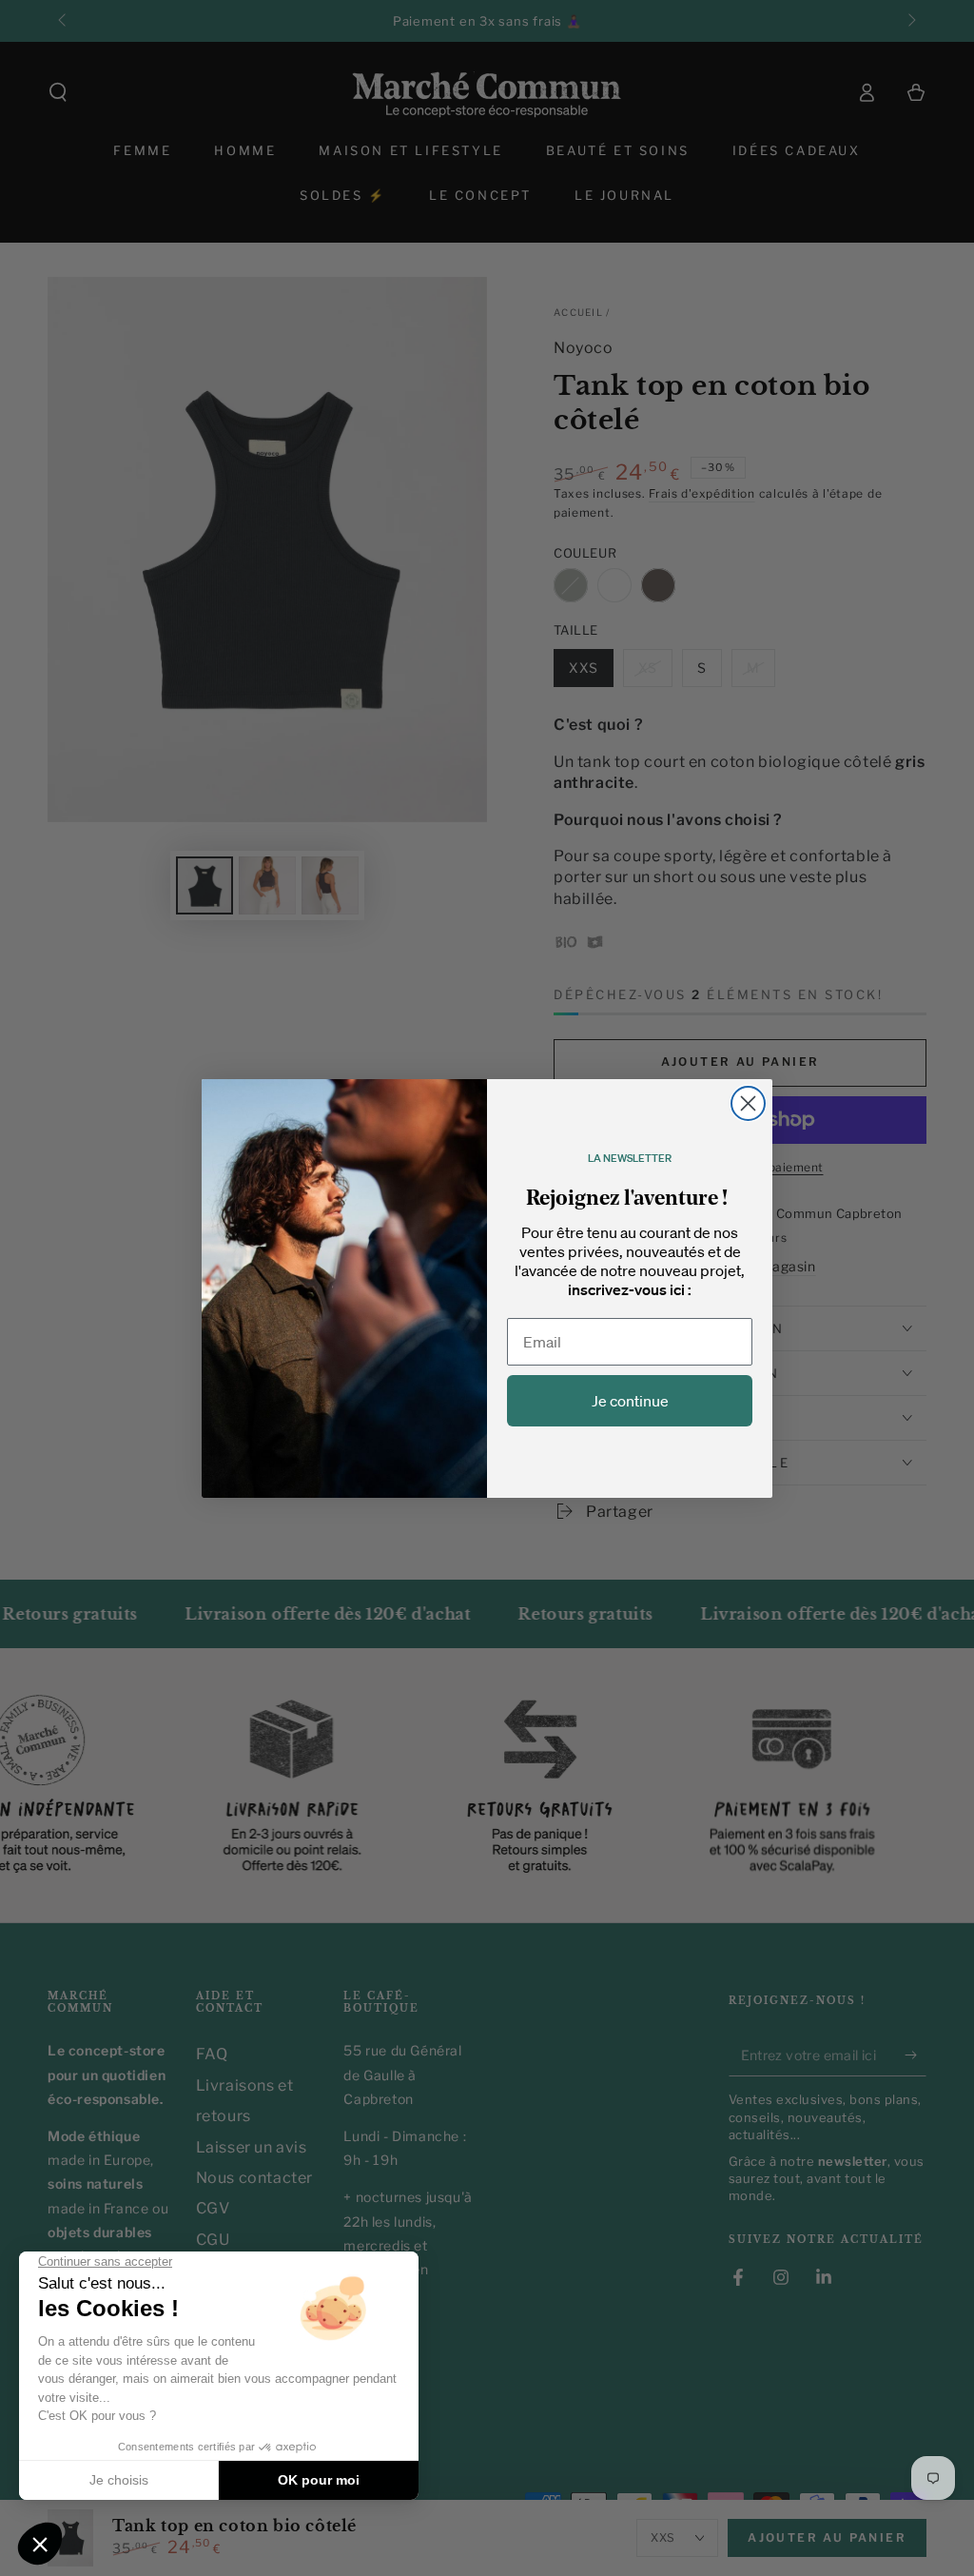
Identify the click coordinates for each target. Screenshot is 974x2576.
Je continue (630, 1401)
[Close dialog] (748, 1103)
